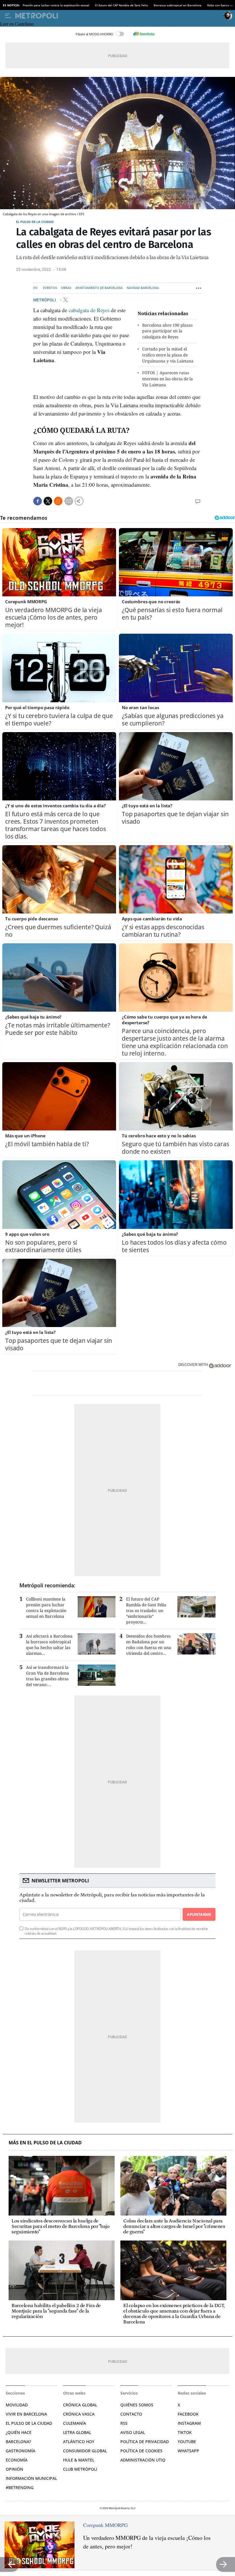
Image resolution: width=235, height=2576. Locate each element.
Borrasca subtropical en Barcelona (178, 5)
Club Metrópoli (80, 2469)
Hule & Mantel (79, 2460)
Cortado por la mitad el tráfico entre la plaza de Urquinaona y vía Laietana (168, 355)
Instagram (189, 2423)
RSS (124, 2423)
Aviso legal (133, 2432)
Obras (66, 288)
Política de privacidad (145, 2442)
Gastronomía (20, 2451)
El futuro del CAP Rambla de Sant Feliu (122, 5)
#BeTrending (20, 2487)
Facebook (188, 2414)
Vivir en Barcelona (26, 2414)
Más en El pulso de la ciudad (45, 2143)
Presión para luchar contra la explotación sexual (56, 5)
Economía (17, 2460)
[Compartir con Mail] (69, 501)
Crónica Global (80, 2405)
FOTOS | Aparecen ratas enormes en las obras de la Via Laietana (168, 379)
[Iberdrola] (144, 34)
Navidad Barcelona (143, 288)
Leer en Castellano (17, 24)
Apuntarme (199, 1914)
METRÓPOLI (45, 300)
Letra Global (77, 2432)
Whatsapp (188, 2451)
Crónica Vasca (79, 2414)
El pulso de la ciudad (35, 222)
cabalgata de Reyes (89, 310)
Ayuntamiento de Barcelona (99, 288)
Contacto (131, 2414)
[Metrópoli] (118, 16)
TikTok (185, 2432)
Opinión (14, 2469)
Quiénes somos (137, 2405)
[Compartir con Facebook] (38, 501)
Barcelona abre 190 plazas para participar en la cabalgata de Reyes (167, 331)
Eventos (50, 288)
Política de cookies (141, 2451)
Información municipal (31, 2478)
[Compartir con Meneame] (58, 501)
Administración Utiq (143, 2460)
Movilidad (17, 2405)
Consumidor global (85, 2451)
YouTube (187, 2442)
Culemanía (75, 2423)
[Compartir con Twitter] (48, 501)
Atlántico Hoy (79, 2442)
